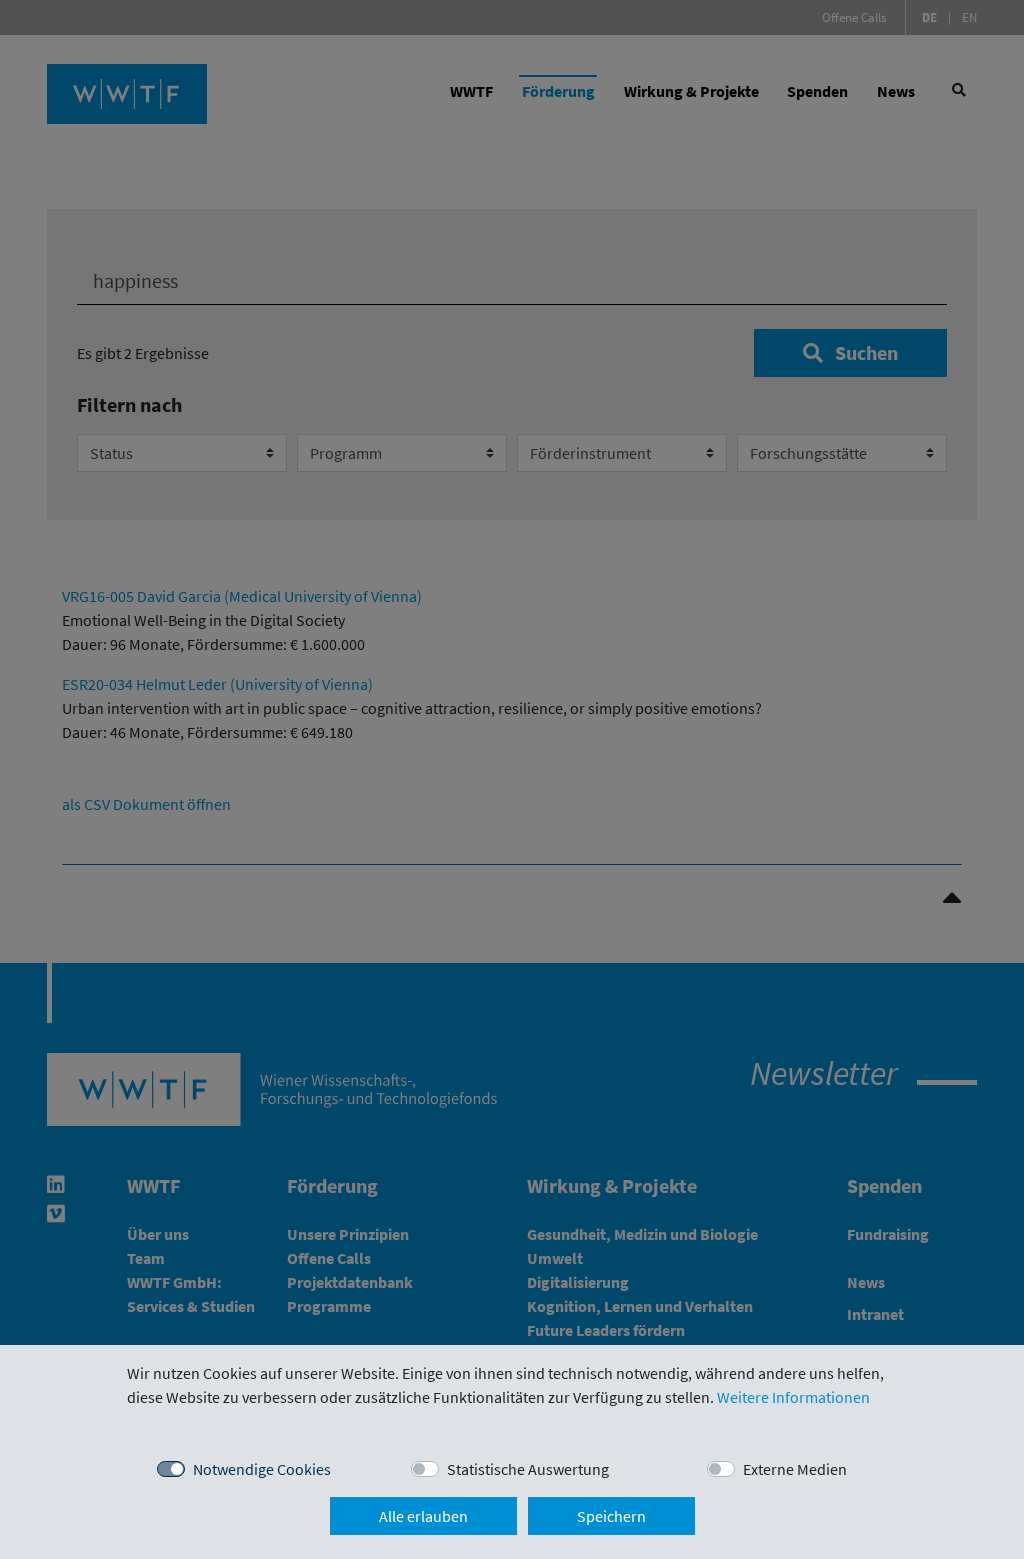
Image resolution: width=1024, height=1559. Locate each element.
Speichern (611, 1516)
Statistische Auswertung (528, 1469)
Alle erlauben (423, 1516)
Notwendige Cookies (262, 1469)
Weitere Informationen (793, 1397)
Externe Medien (795, 1469)
